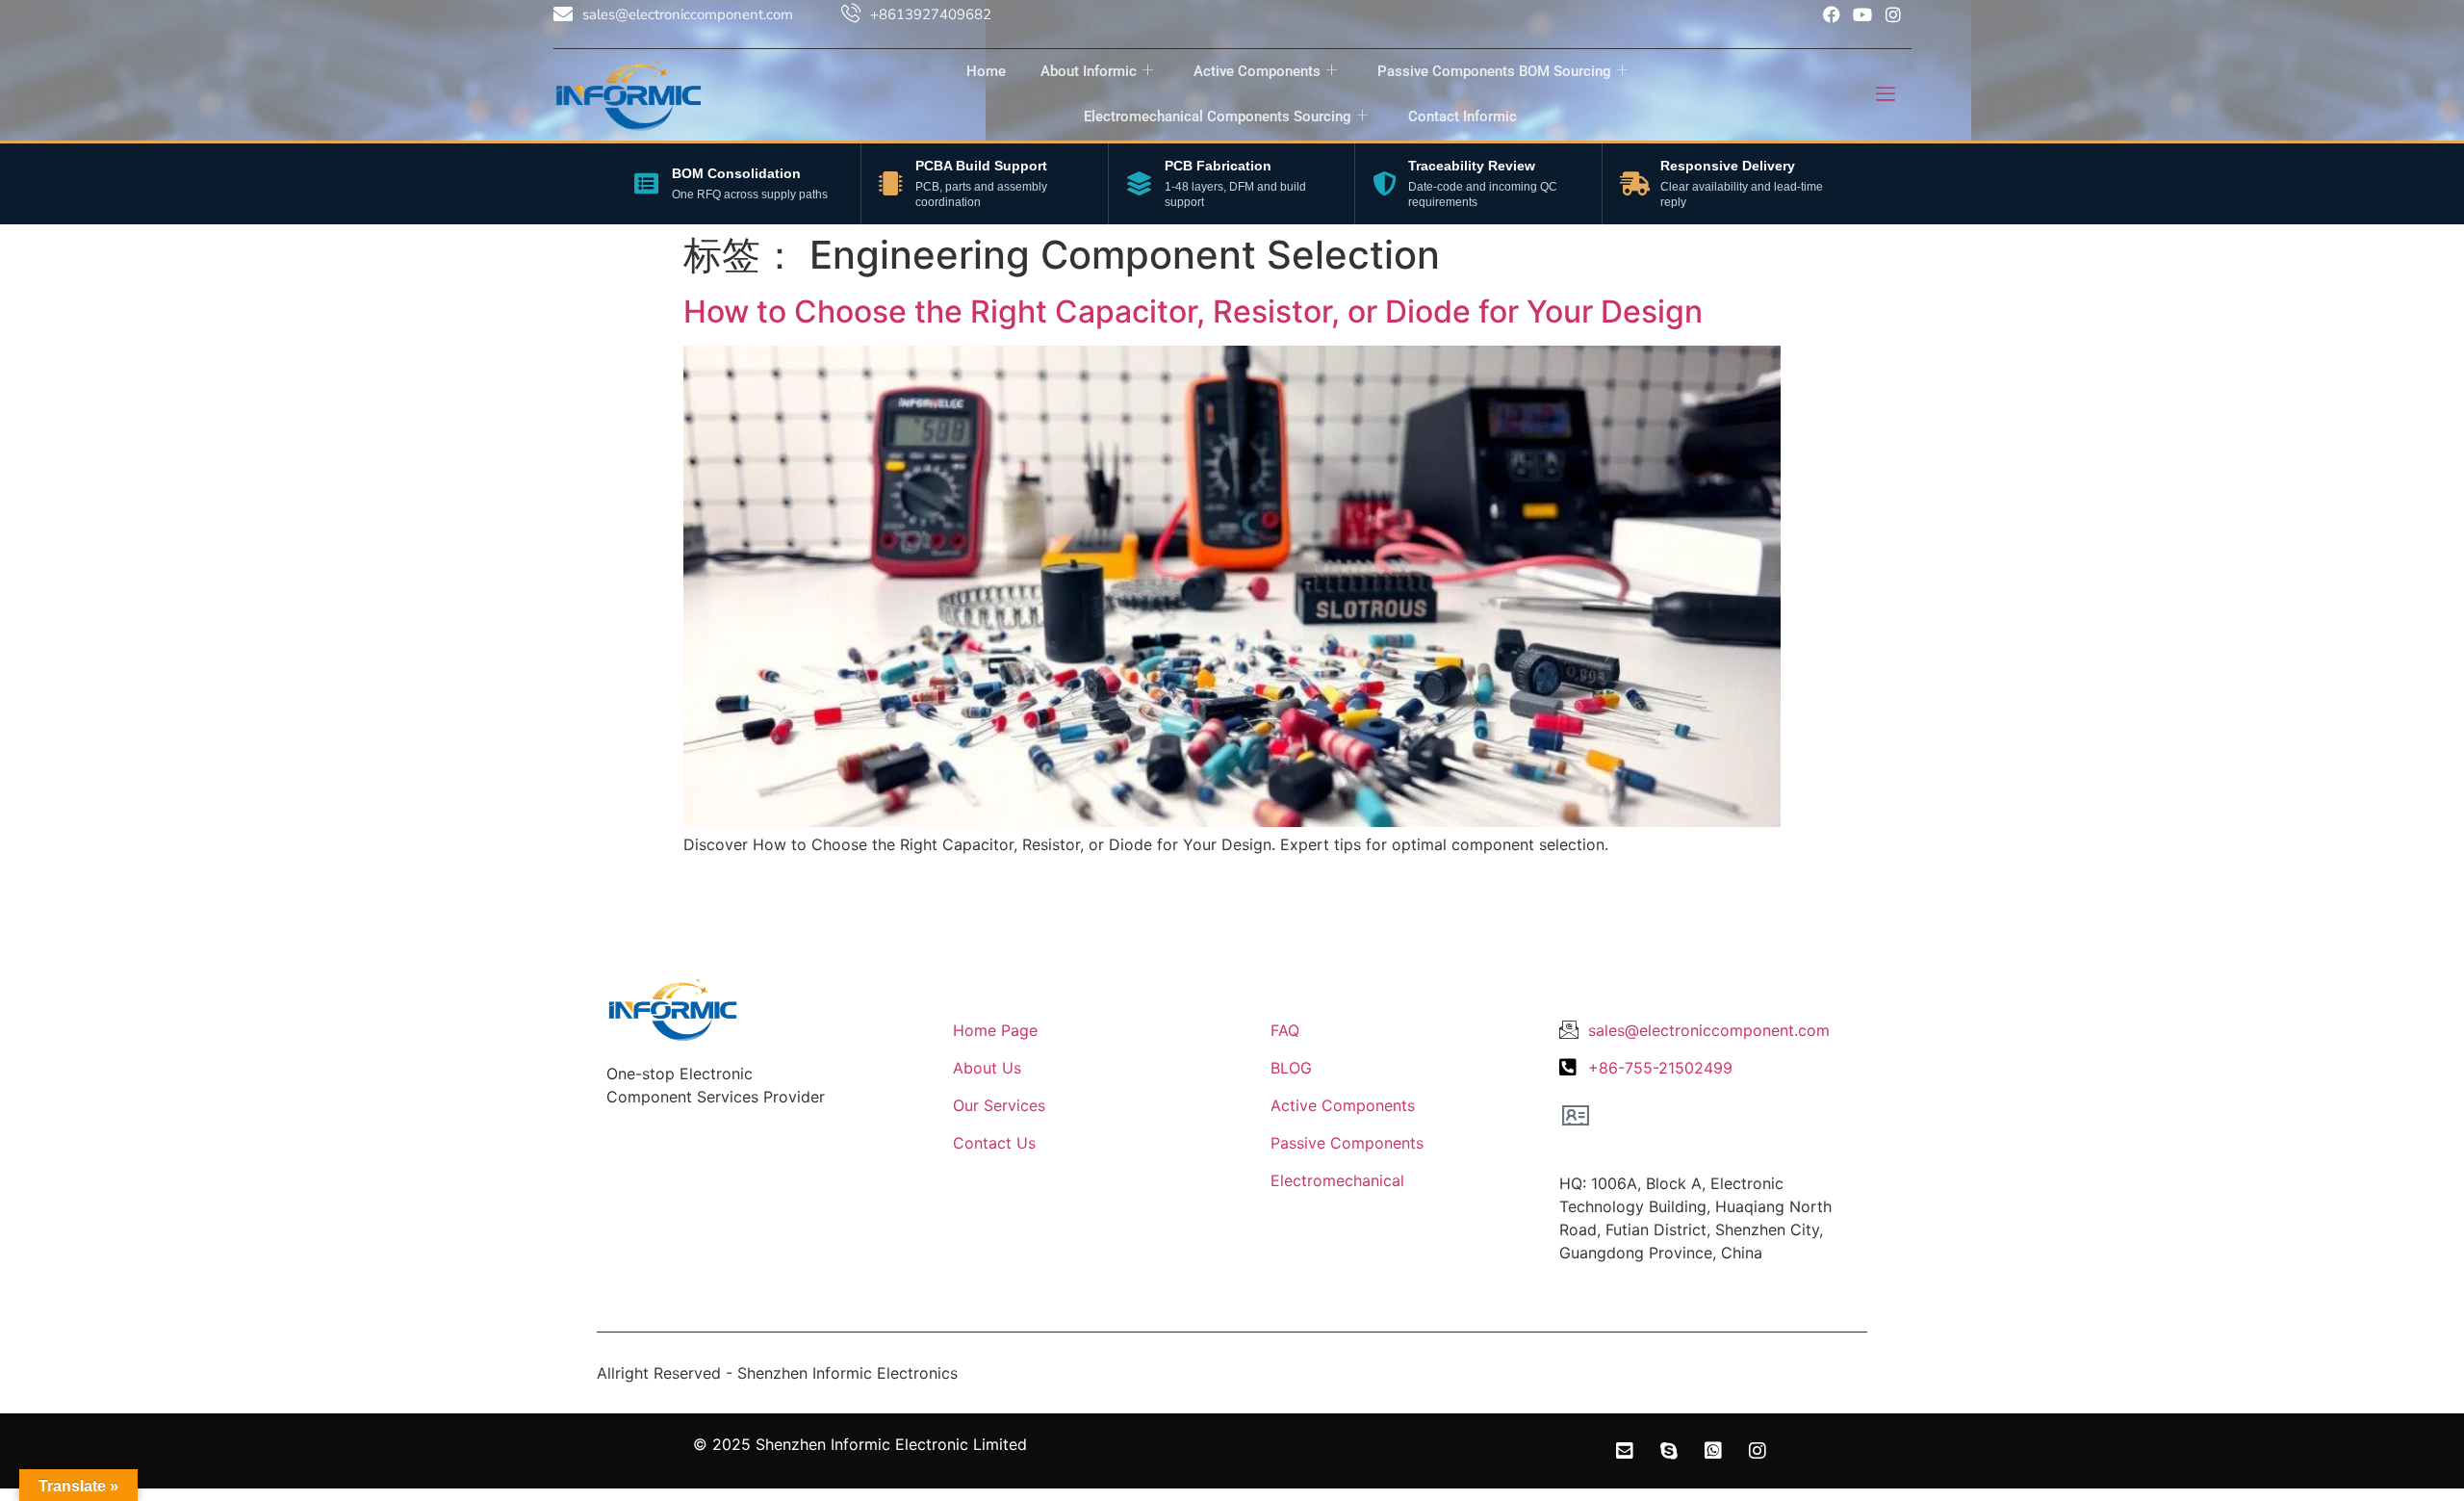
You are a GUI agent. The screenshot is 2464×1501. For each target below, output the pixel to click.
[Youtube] (1862, 14)
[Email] (2410, 1272)
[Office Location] (1576, 1115)
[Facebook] (1832, 14)
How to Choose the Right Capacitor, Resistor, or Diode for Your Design (1193, 311)
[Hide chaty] (2410, 1451)
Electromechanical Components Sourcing (1218, 116)
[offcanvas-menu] (1886, 95)
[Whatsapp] (2410, 1391)
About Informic (1089, 71)
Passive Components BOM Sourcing (1494, 71)
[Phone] (2410, 1152)
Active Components (1257, 71)
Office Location (1628, 1151)
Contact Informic (1463, 116)
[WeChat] (2410, 1332)
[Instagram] (1893, 14)
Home (986, 71)
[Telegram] (2410, 1212)
